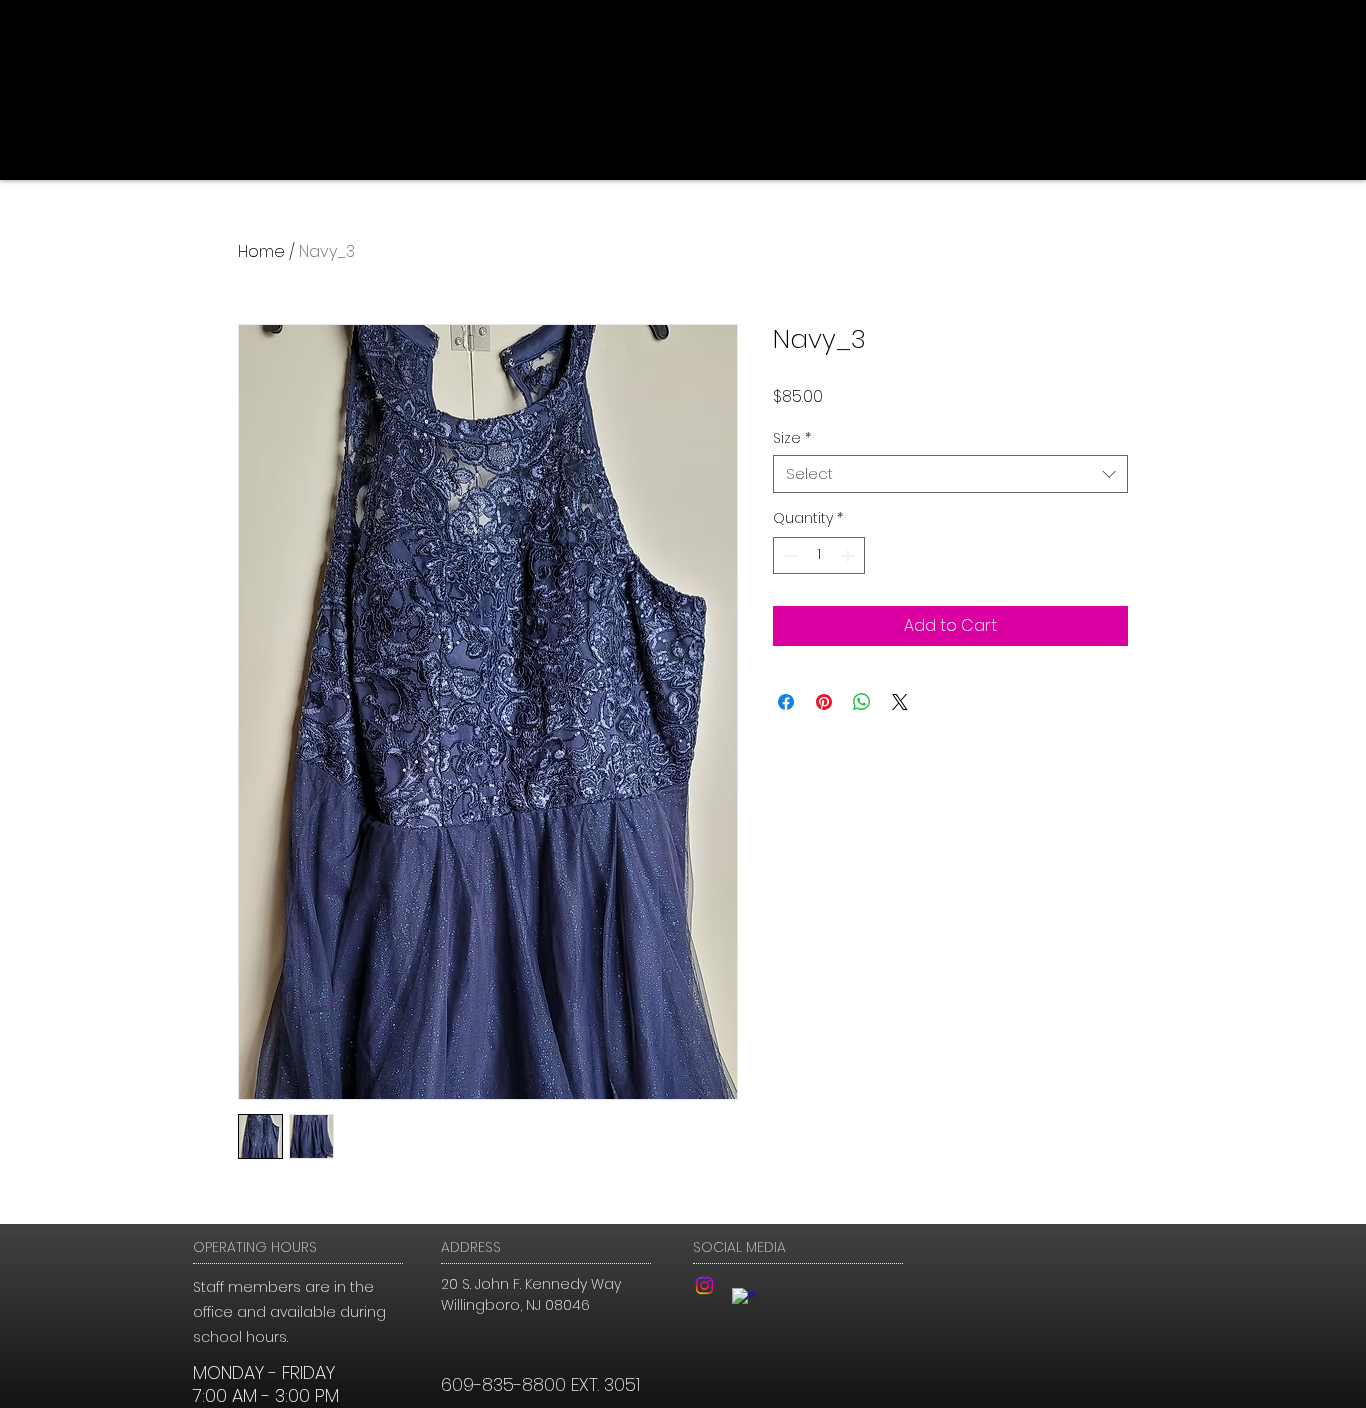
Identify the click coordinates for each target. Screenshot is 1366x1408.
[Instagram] (704, 1285)
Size (792, 438)
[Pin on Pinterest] (824, 702)
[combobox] (950, 474)
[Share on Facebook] (786, 702)
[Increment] (849, 555)
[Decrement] (788, 555)
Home (261, 251)
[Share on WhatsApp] (862, 702)
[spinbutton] (819, 555)
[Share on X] (900, 702)
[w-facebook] (743, 1299)
